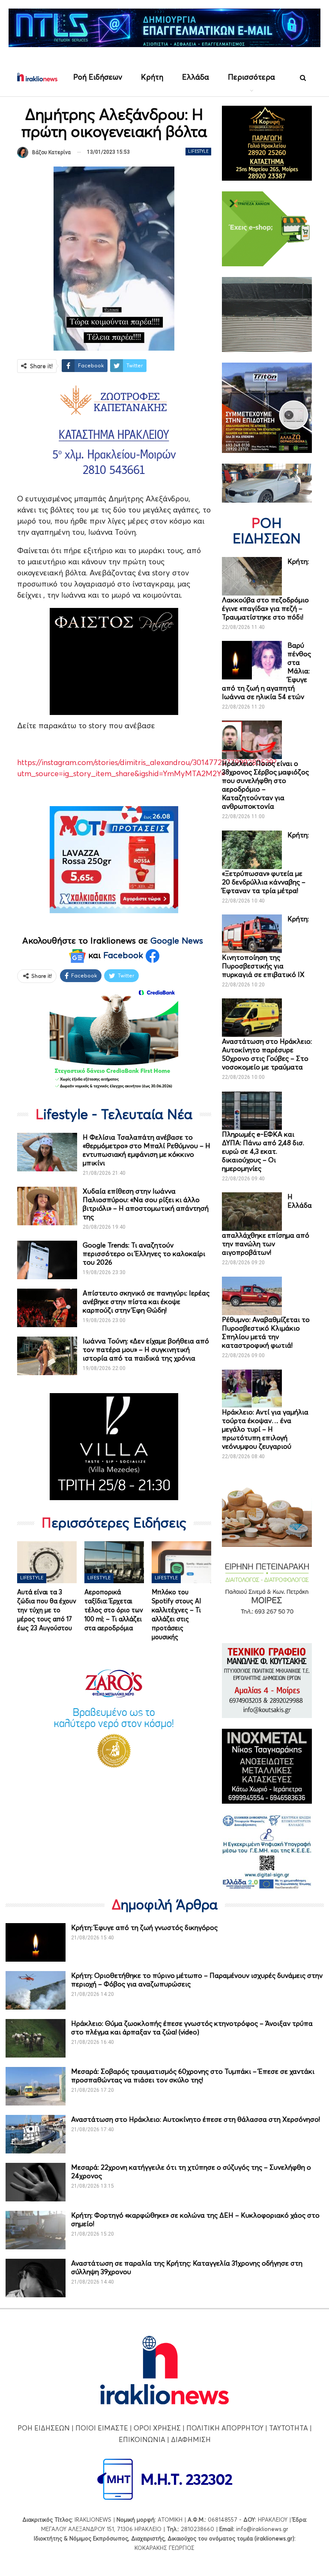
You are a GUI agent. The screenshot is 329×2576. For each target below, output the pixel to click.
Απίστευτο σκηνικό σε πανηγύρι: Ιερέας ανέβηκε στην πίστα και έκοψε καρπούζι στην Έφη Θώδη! (146, 1301)
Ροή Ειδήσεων (98, 77)
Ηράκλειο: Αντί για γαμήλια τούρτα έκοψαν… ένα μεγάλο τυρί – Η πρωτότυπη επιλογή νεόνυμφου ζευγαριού (265, 1429)
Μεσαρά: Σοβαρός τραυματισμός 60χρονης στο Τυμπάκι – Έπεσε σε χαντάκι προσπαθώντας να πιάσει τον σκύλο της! (193, 2076)
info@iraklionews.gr (262, 2529)
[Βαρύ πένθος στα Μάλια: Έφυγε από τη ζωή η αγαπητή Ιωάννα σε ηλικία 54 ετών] (252, 660)
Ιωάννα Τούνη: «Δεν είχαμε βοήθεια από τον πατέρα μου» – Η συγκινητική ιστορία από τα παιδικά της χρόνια (146, 1349)
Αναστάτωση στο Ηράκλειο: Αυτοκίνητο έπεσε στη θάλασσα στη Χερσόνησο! (196, 2119)
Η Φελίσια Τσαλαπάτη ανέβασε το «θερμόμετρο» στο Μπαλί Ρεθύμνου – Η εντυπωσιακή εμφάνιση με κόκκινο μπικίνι (147, 1150)
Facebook (124, 955)
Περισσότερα (251, 77)
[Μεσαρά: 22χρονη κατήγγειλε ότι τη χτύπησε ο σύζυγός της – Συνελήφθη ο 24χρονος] (36, 2182)
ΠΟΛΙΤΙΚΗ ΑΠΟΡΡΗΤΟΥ (225, 2428)
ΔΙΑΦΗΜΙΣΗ (191, 2439)
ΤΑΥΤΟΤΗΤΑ (289, 2428)
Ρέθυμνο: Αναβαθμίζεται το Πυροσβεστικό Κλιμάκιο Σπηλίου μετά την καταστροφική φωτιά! (266, 1332)
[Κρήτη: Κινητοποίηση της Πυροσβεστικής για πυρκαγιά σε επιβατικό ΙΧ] (252, 934)
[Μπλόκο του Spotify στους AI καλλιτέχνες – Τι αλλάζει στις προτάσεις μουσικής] (181, 1562)
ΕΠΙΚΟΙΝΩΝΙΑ (142, 2439)
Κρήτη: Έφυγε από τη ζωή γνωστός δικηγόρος (144, 1927)
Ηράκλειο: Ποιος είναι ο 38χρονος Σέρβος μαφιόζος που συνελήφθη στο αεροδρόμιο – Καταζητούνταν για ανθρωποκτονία (265, 785)
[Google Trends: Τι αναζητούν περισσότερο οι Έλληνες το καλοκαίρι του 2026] (47, 1260)
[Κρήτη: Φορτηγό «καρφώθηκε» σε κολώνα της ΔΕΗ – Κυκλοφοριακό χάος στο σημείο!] (36, 2230)
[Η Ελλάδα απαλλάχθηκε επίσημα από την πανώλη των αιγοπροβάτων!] (252, 1212)
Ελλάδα (196, 77)
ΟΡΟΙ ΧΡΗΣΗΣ (157, 2428)
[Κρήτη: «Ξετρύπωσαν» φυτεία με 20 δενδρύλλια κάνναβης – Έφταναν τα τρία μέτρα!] (252, 850)
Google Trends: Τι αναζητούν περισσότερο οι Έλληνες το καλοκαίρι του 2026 (144, 1254)
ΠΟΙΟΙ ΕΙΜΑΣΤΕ (102, 2428)
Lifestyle (198, 151)
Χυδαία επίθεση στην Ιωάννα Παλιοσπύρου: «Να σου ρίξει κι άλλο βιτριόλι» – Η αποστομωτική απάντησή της (146, 1204)
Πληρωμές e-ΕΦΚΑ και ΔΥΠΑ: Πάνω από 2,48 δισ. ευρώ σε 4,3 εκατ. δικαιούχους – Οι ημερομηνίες (263, 1151)
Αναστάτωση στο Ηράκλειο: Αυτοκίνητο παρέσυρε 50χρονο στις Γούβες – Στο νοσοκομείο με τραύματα (267, 1054)
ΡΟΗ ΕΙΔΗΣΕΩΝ (44, 2428)
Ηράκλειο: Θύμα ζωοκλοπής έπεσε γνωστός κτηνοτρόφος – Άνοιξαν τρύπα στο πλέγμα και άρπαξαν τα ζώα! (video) (192, 2028)
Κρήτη (152, 77)
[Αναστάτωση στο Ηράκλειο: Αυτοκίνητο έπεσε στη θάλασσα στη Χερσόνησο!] (36, 2134)
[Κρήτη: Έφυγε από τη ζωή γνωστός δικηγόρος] (36, 1942)
